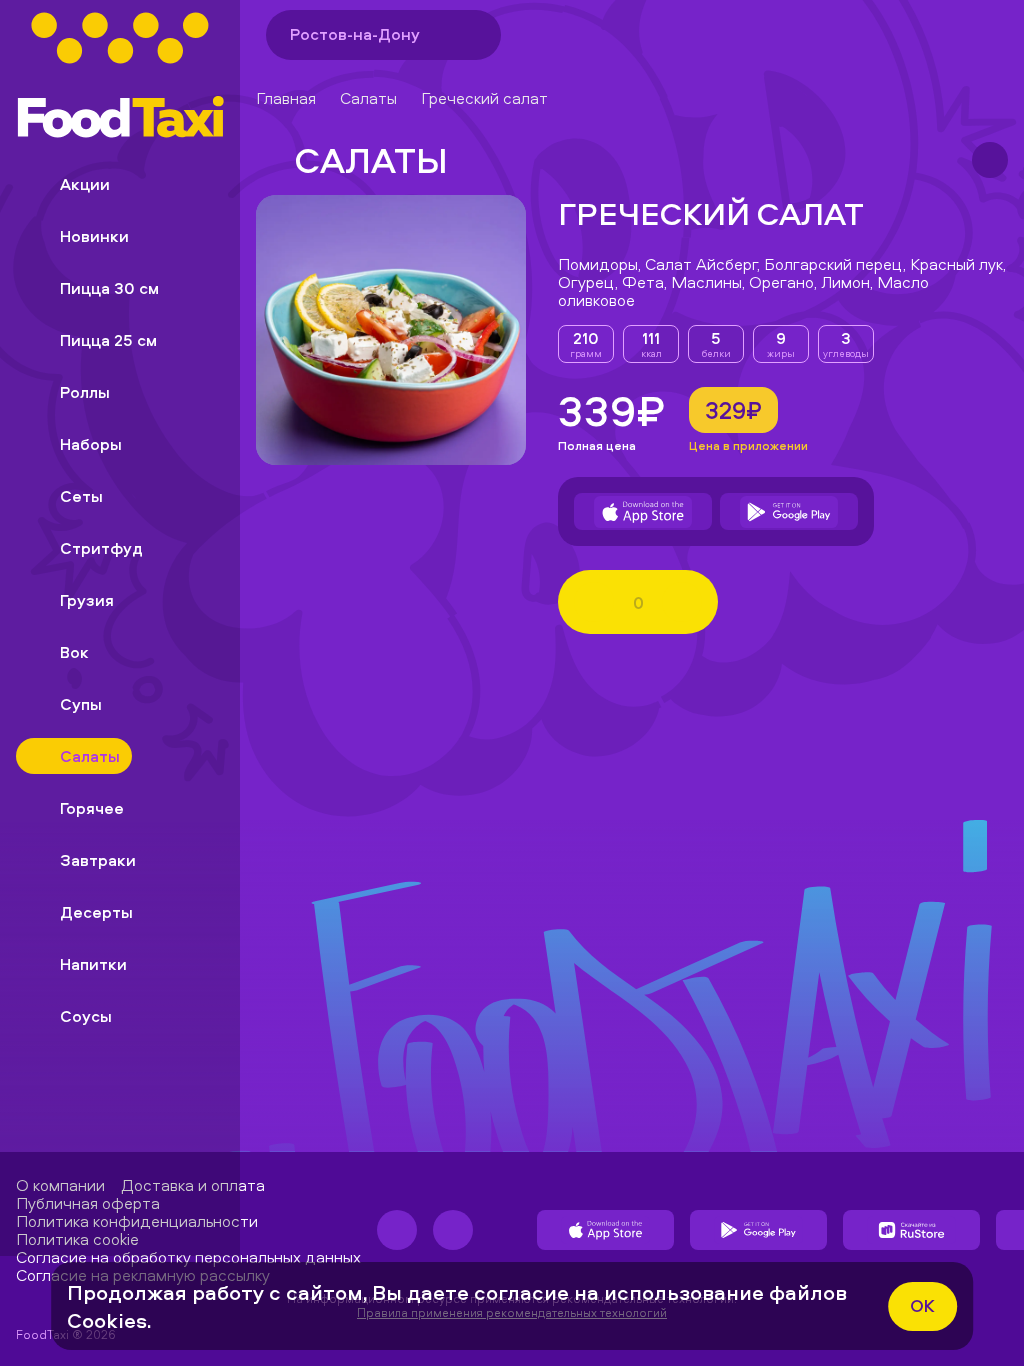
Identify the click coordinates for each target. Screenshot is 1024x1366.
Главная (286, 98)
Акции (85, 184)
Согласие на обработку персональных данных (188, 1257)
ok (922, 1305)
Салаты (368, 98)
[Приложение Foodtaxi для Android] (789, 512)
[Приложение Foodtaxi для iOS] (643, 512)
